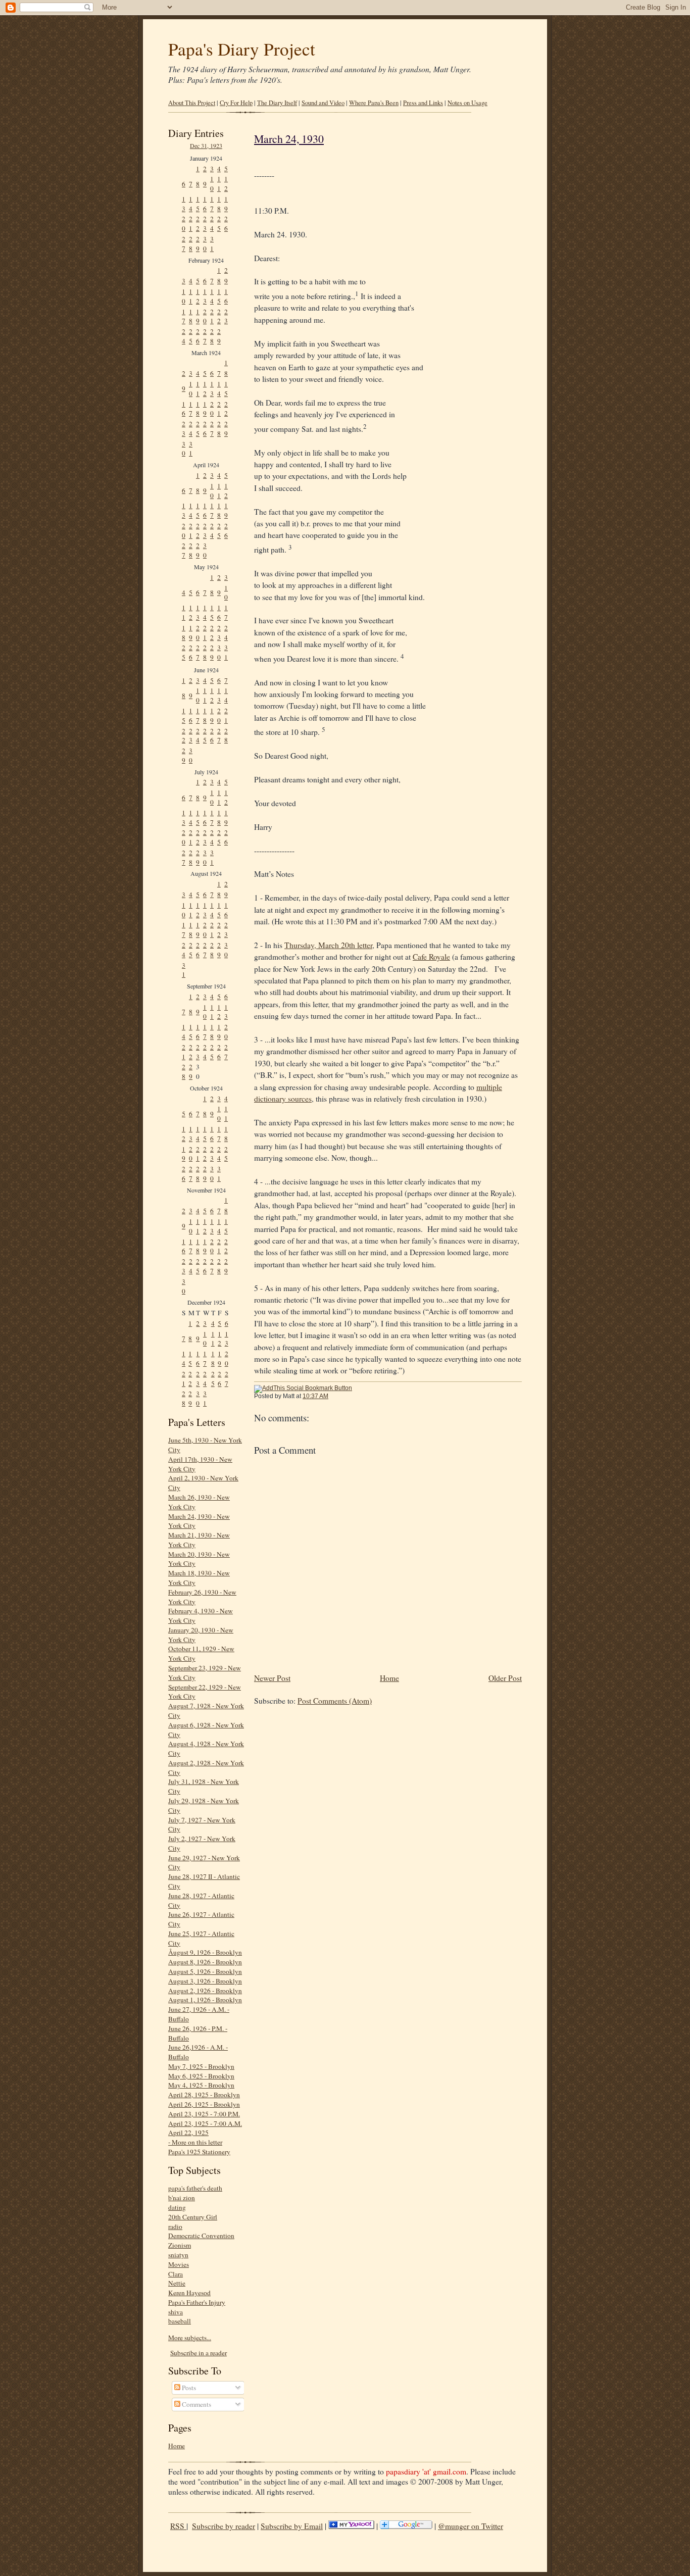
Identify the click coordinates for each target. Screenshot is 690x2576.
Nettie (177, 2283)
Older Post (505, 1678)
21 (191, 224)
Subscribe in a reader (199, 2353)
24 (212, 224)
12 (226, 184)
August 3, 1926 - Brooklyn (205, 1981)
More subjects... (190, 2338)
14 (191, 204)
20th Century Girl (193, 2217)
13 (184, 204)
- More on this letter (195, 2142)
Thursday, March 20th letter (328, 945)
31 (212, 244)
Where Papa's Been (374, 103)
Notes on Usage (467, 103)
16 (205, 204)
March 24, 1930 (289, 139)
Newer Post (272, 1678)
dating (177, 2207)
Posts (188, 2388)
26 (226, 224)
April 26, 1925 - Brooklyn (204, 2104)
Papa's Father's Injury (197, 2302)
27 (184, 244)
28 (191, 244)
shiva (176, 2312)
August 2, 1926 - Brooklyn (205, 1991)
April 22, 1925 (188, 2133)
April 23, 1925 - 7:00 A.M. (205, 2123)
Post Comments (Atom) (335, 1701)
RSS (178, 2526)
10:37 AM (315, 1396)
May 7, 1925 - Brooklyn (201, 2066)
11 (219, 184)
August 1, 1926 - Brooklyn (205, 2000)
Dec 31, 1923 (206, 145)
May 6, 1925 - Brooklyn (201, 2076)
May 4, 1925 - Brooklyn (201, 2085)
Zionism (180, 2245)
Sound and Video (323, 103)
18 (219, 204)
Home (177, 2446)
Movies (179, 2264)
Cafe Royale (431, 957)
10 (212, 184)
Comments (196, 2404)
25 (219, 224)
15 (198, 204)
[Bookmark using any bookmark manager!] (303, 1388)
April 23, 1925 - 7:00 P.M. (204, 2114)
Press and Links (423, 103)
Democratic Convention (201, 2236)
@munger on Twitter (471, 2526)
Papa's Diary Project (242, 49)
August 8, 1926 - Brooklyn (205, 1962)
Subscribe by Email (292, 2526)
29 (198, 244)
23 (205, 224)
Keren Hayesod (189, 2293)
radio (175, 2226)
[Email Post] (334, 1396)
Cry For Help (236, 103)
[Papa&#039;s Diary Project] (351, 2526)
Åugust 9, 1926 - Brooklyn (205, 1952)
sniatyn (178, 2255)
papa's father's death (195, 2188)
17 (212, 204)
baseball (180, 2321)
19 (226, 204)
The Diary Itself (277, 103)
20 (184, 224)
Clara (176, 2274)
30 (205, 244)
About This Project (192, 103)
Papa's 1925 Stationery (199, 2152)
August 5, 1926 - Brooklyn (205, 1971)
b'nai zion (182, 2198)
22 (198, 224)
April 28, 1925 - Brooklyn (204, 2095)
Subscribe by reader (224, 2526)
